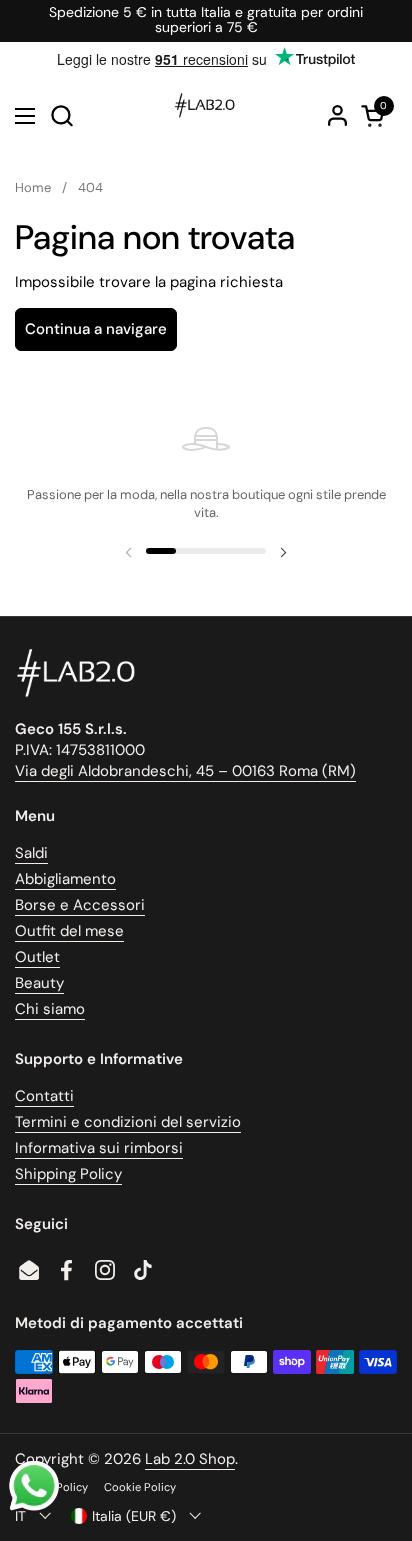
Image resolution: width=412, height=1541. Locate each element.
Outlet (37, 957)
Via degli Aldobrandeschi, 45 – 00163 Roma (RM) (185, 771)
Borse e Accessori (80, 905)
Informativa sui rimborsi (99, 1148)
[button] (61, 115)
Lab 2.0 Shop (190, 1459)
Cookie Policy (140, 1487)
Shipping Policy (68, 1174)
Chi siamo (50, 1009)
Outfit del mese (69, 931)
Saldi (31, 853)
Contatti (44, 1096)
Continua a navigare (96, 329)
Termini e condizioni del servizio (128, 1122)
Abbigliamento (65, 879)
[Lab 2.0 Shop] (203, 116)
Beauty (39, 983)
